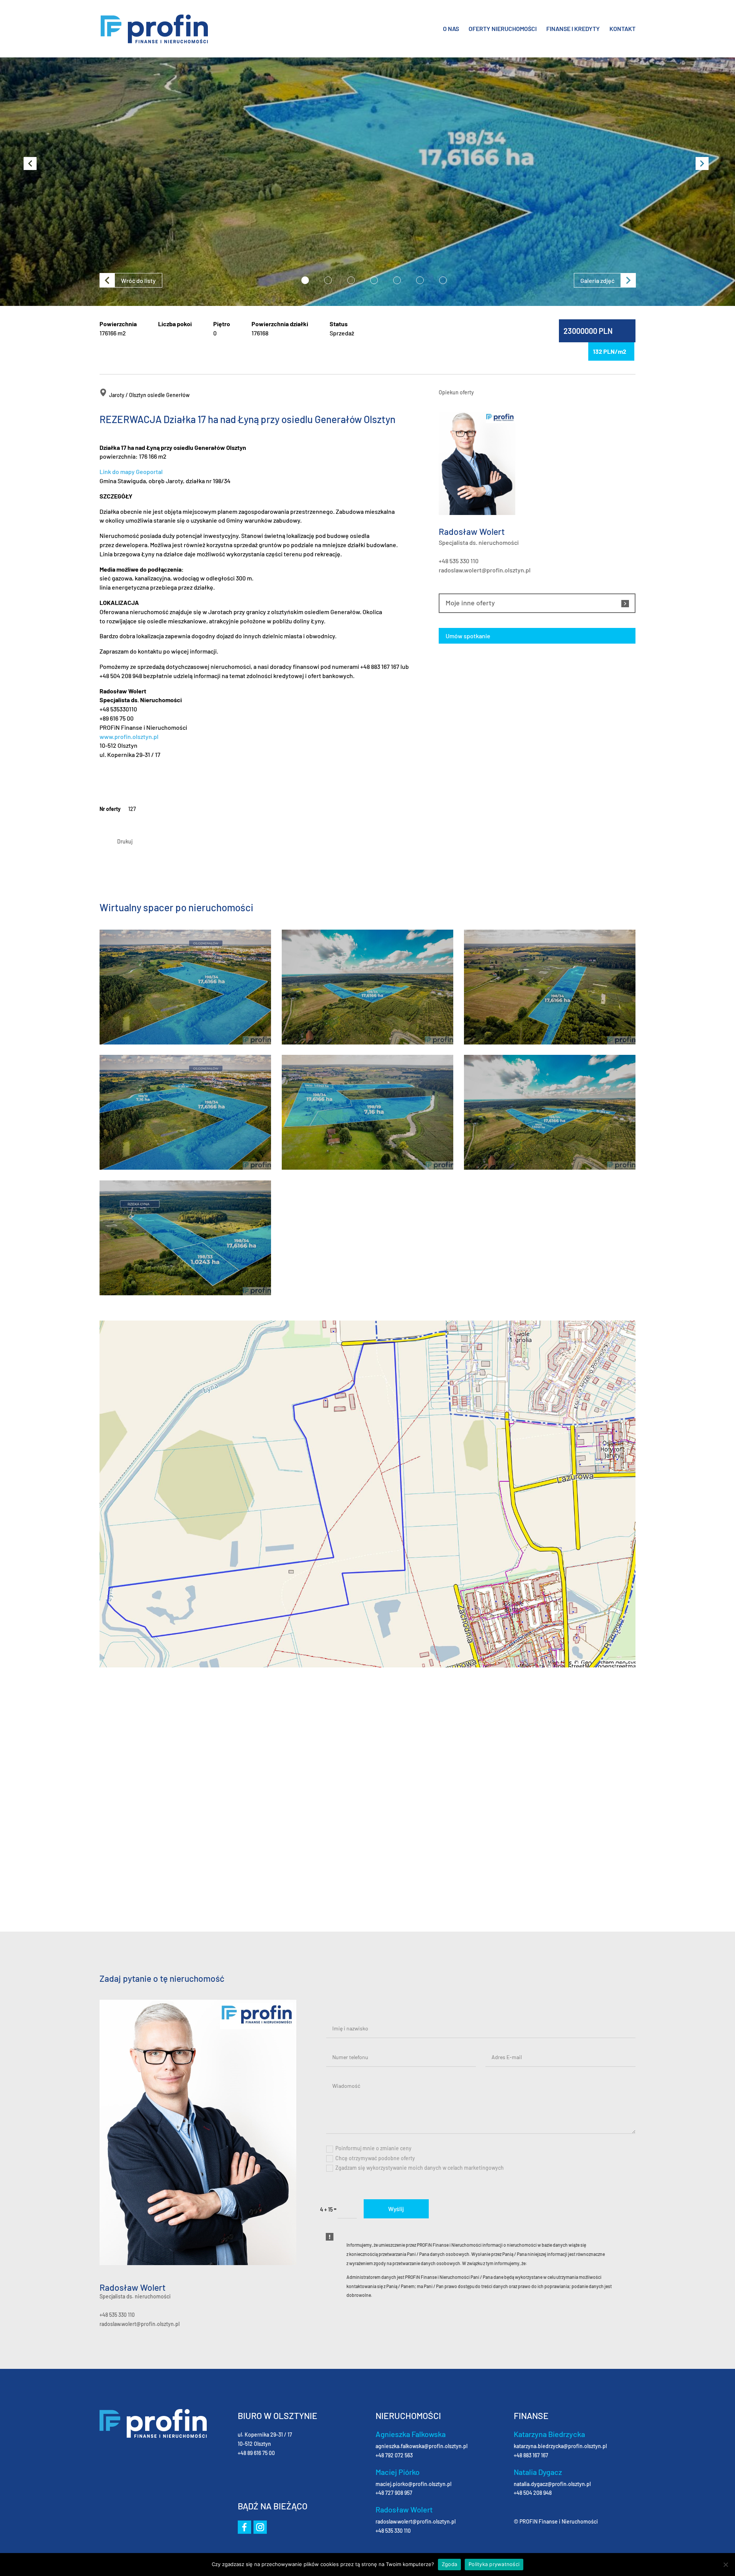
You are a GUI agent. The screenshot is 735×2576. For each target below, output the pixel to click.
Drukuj (125, 841)
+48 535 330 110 (459, 561)
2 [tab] (328, 280)
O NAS (451, 29)
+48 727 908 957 (394, 2493)
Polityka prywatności (494, 2564)
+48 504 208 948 (533, 2493)
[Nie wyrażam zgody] (725, 2565)
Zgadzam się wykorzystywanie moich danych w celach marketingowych (420, 2168)
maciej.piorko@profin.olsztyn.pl (413, 2484)
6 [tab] (420, 280)
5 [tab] (397, 280)
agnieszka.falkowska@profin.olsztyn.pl (421, 2446)
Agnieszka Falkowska (411, 2434)
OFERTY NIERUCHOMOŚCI (503, 29)
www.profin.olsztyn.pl (129, 736)
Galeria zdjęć (597, 280)
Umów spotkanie (468, 636)
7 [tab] (443, 280)
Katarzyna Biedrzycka (549, 2434)
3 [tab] (351, 280)
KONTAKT (622, 29)
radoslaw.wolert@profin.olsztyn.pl (485, 570)
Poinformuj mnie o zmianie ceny (373, 2148)
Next (697, 157)
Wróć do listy (138, 280)
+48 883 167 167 (531, 2455)
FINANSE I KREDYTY (573, 29)
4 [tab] (374, 280)
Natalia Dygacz (538, 2472)
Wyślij (396, 2209)
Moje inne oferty (470, 603)
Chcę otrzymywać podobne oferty (375, 2158)
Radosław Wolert (132, 2288)
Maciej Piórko (398, 2472)
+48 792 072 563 (394, 2455)
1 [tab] (305, 280)
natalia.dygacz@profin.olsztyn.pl (552, 2484)
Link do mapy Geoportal (131, 472)
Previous (25, 157)
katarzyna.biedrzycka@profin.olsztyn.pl (560, 2446)
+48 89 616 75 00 (256, 2453)
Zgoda (449, 2564)
